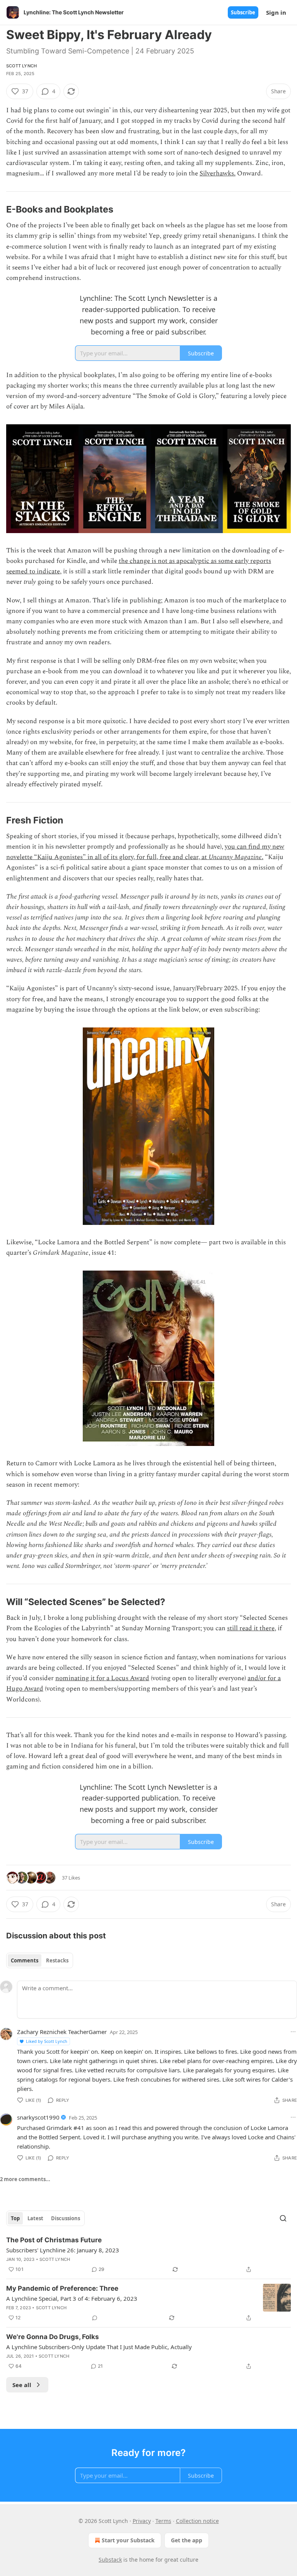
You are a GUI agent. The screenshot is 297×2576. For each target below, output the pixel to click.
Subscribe (243, 12)
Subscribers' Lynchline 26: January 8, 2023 (63, 2250)
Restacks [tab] (57, 1960)
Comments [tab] (25, 1960)
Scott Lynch (21, 66)
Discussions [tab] (66, 2218)
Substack (110, 2560)
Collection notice (197, 2521)
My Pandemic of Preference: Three (62, 2288)
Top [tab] (15, 2218)
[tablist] (40, 1960)
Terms (163, 2521)
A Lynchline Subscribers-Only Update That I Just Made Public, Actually (99, 2347)
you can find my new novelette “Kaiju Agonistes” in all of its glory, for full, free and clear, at (145, 852)
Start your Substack (128, 2540)
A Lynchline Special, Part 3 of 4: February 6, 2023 (72, 2298)
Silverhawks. (218, 173)
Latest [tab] (35, 2218)
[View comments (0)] (95, 2318)
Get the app (187, 2540)
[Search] (283, 2218)
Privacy (142, 2521)
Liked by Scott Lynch (47, 2041)
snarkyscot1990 (38, 2117)
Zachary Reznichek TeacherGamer (62, 2032)
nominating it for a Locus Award (102, 1678)
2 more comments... (25, 2179)
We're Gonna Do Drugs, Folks (53, 2337)
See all (22, 2385)
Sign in (276, 12)
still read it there (251, 1628)
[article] (148, 2255)
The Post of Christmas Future (54, 2240)
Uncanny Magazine (235, 857)
